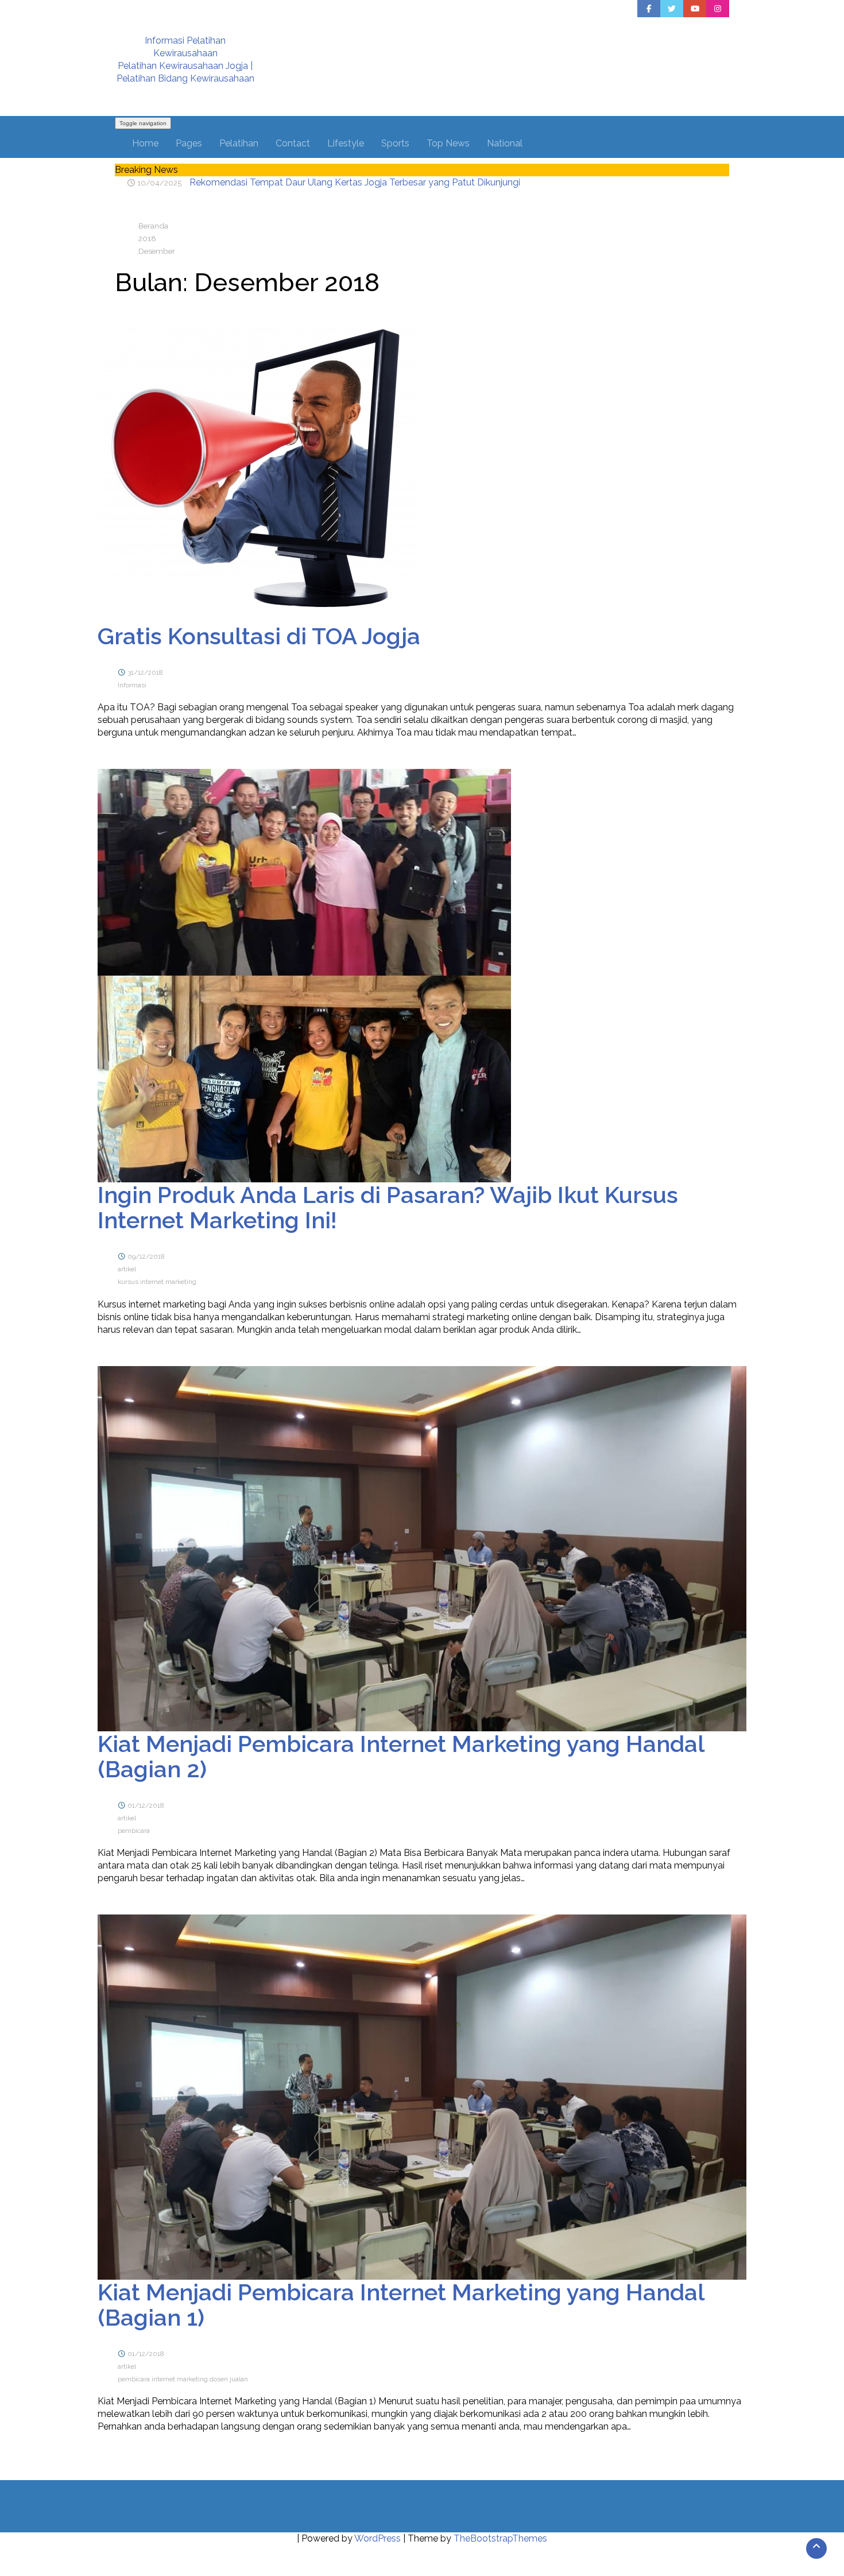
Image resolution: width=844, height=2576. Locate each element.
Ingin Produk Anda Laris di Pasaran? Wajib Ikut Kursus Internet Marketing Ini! (388, 1207)
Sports (395, 143)
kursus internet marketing (157, 1282)
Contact (293, 143)
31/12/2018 (145, 672)
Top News (448, 143)
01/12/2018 (146, 1805)
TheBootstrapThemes (500, 2538)
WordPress (378, 2538)
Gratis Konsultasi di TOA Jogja (259, 636)
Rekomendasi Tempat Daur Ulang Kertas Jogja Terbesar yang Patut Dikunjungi (355, 182)
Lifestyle (346, 143)
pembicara (134, 1831)
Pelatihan (239, 143)
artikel (127, 1269)
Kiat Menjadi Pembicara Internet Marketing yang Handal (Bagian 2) (401, 1756)
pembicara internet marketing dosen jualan (183, 2379)
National (505, 143)
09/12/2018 (146, 1256)
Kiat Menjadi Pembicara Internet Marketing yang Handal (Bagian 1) (401, 2305)
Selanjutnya (148, 761)
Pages (189, 143)
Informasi (132, 685)
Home (145, 143)
